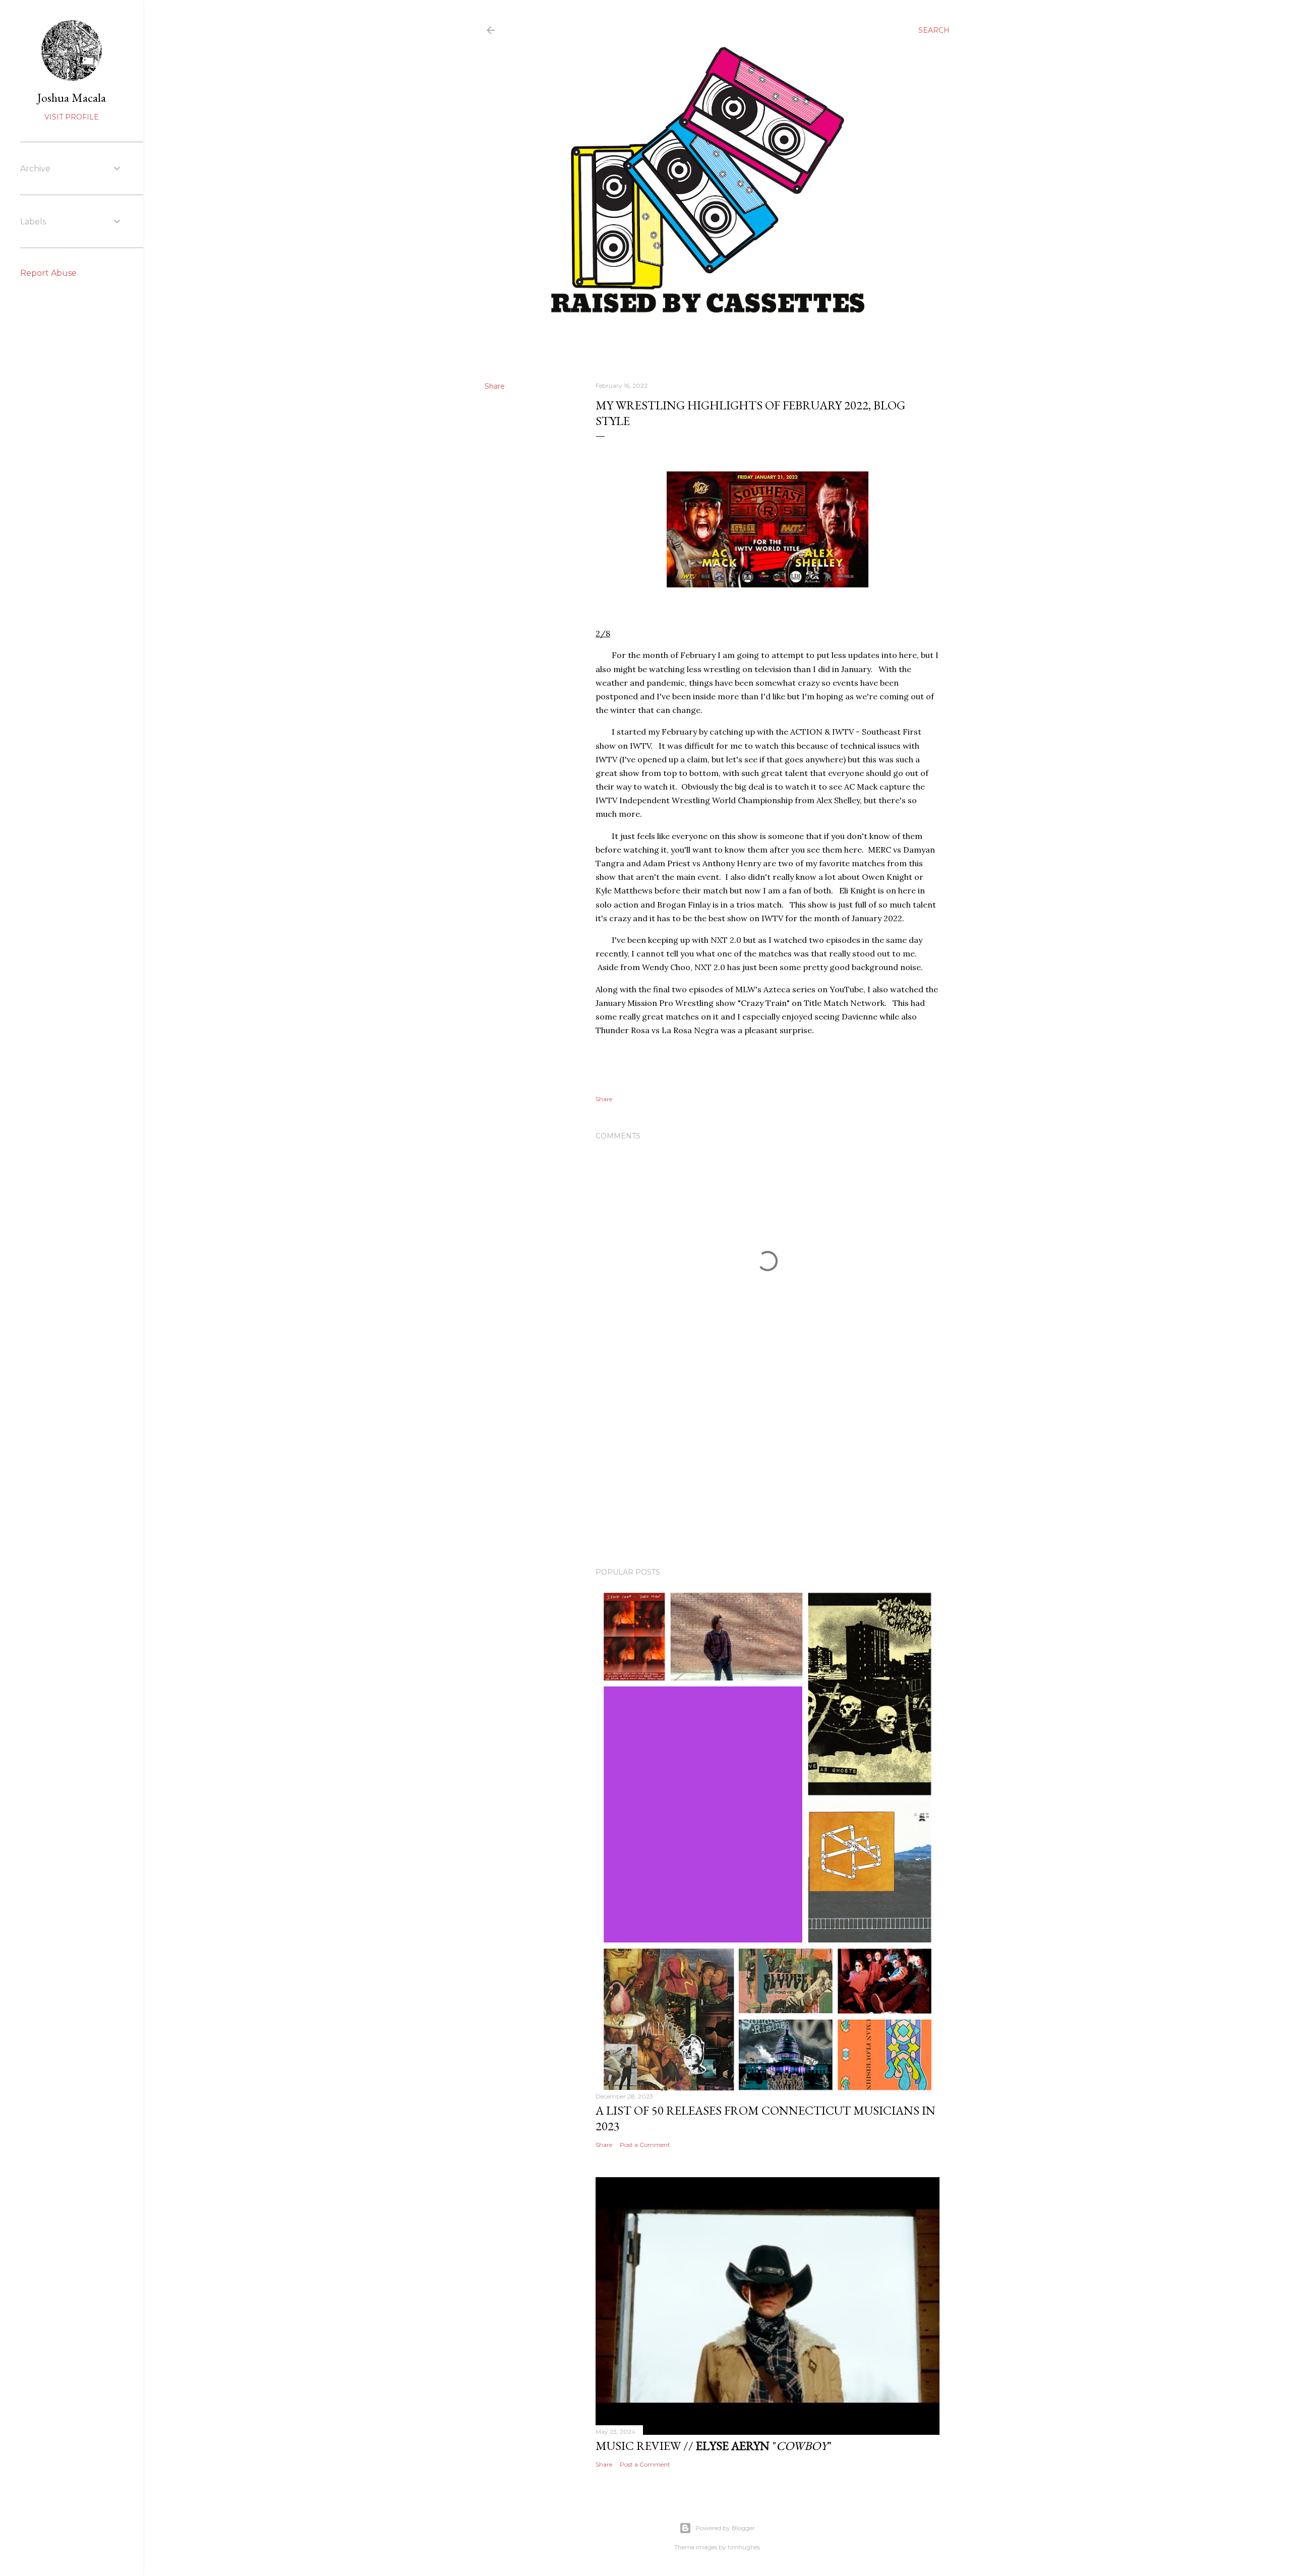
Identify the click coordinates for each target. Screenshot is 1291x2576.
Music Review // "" (714, 2446)
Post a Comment (645, 2145)
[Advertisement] (768, 1472)
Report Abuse (48, 273)
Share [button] (495, 386)
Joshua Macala (72, 98)
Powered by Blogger (725, 2528)
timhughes (744, 2547)
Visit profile (72, 117)
